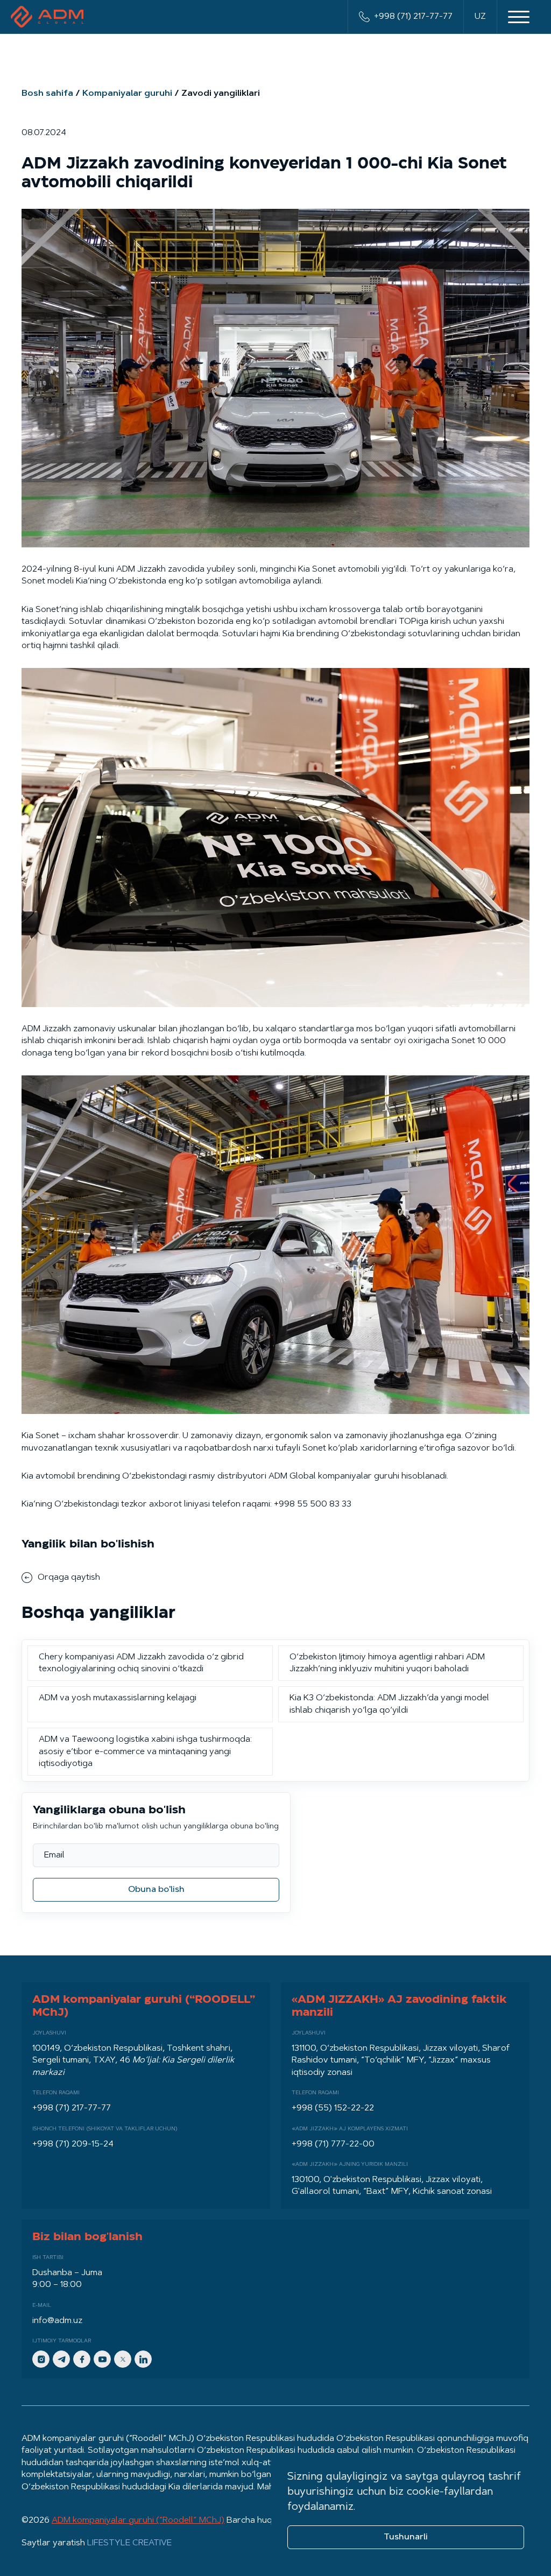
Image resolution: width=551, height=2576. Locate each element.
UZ (480, 17)
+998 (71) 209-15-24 (73, 2144)
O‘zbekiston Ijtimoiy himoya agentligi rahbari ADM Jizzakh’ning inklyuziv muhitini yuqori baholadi (387, 1663)
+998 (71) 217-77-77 (413, 17)
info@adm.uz (57, 2321)
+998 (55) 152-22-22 (333, 2108)
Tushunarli (406, 2537)
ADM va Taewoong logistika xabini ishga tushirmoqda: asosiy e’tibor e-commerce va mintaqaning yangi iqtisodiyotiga (145, 1752)
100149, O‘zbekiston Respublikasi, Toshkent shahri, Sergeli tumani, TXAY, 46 (133, 2061)
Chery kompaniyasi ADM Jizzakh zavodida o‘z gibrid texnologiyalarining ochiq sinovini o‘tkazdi (141, 1663)
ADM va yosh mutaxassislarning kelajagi (118, 1698)
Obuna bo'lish (156, 1890)
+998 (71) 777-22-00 (333, 2144)
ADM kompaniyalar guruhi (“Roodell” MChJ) (138, 2521)
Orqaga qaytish (69, 1578)
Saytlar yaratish (97, 2543)
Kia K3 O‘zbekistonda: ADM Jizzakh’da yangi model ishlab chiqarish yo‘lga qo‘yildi (389, 1704)
